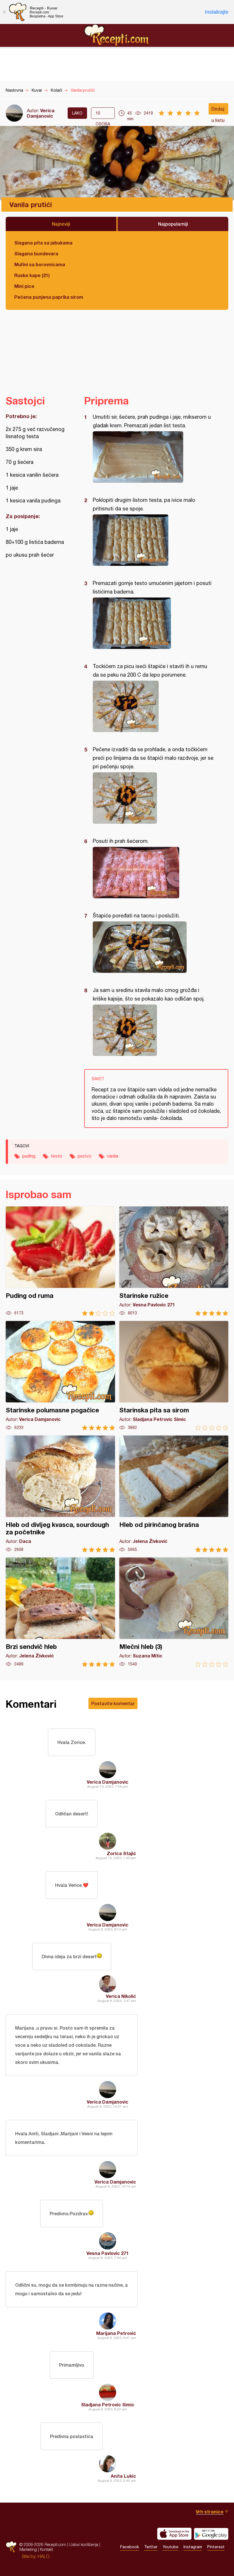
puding (29, 1156)
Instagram (193, 2547)
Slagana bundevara (36, 253)
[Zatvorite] (4, 12)
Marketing (28, 2549)
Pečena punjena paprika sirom (49, 297)
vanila (112, 1156)
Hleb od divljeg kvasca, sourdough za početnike (60, 1494)
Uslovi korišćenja (84, 2544)
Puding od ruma (60, 1261)
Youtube (171, 2547)
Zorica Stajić (121, 1853)
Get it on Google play (211, 2534)
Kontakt (47, 2549)
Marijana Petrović (116, 2333)
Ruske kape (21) (32, 275)
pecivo (84, 1156)
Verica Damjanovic (41, 113)
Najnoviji (61, 224)
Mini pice (24, 286)
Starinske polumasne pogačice (60, 1376)
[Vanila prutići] (153, 457)
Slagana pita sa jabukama (43, 243)
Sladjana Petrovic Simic (108, 2404)
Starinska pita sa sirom (174, 1376)
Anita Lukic (123, 2476)
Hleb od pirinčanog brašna (174, 1494)
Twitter (151, 2547)
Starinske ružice (174, 1261)
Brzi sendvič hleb (60, 1612)
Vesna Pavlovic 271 (108, 2253)
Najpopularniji (173, 224)
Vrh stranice (210, 2512)
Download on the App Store (174, 2534)
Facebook (130, 2547)
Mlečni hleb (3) (174, 1612)
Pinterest (216, 2547)
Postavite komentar (113, 1703)
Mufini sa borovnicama (40, 264)
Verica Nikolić (121, 1996)
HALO (44, 2556)
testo (57, 1156)
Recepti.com (117, 35)
